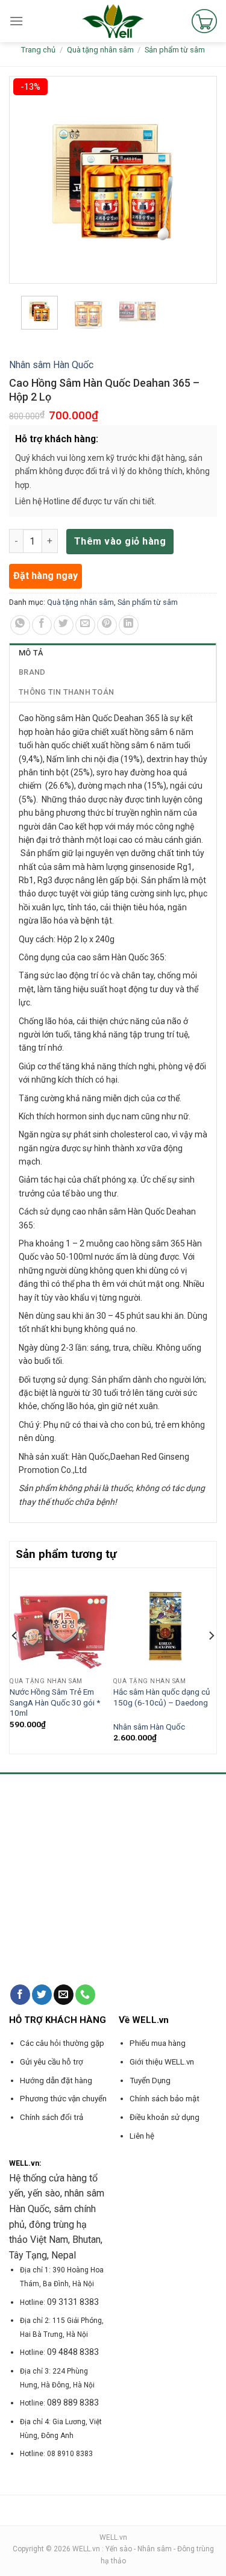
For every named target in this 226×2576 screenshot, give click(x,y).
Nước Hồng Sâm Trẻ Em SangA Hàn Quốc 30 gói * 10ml (55, 1702)
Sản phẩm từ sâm (175, 50)
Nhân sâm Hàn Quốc (51, 365)
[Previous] (15, 1660)
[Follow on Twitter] (42, 1995)
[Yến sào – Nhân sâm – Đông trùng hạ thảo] (113, 21)
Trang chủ (38, 50)
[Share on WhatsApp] (20, 625)
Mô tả (31, 653)
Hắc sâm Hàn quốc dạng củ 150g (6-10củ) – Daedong (162, 1697)
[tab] (113, 653)
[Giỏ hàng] (204, 21)
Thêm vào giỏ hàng (120, 541)
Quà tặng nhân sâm (100, 50)
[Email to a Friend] (85, 625)
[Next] (211, 1660)
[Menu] (16, 21)
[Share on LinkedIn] (129, 625)
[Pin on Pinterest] (107, 625)
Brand (32, 672)
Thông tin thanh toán (66, 692)
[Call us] (85, 1995)
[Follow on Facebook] (20, 1995)
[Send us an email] (64, 1995)
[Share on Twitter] (64, 625)
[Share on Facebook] (42, 625)
